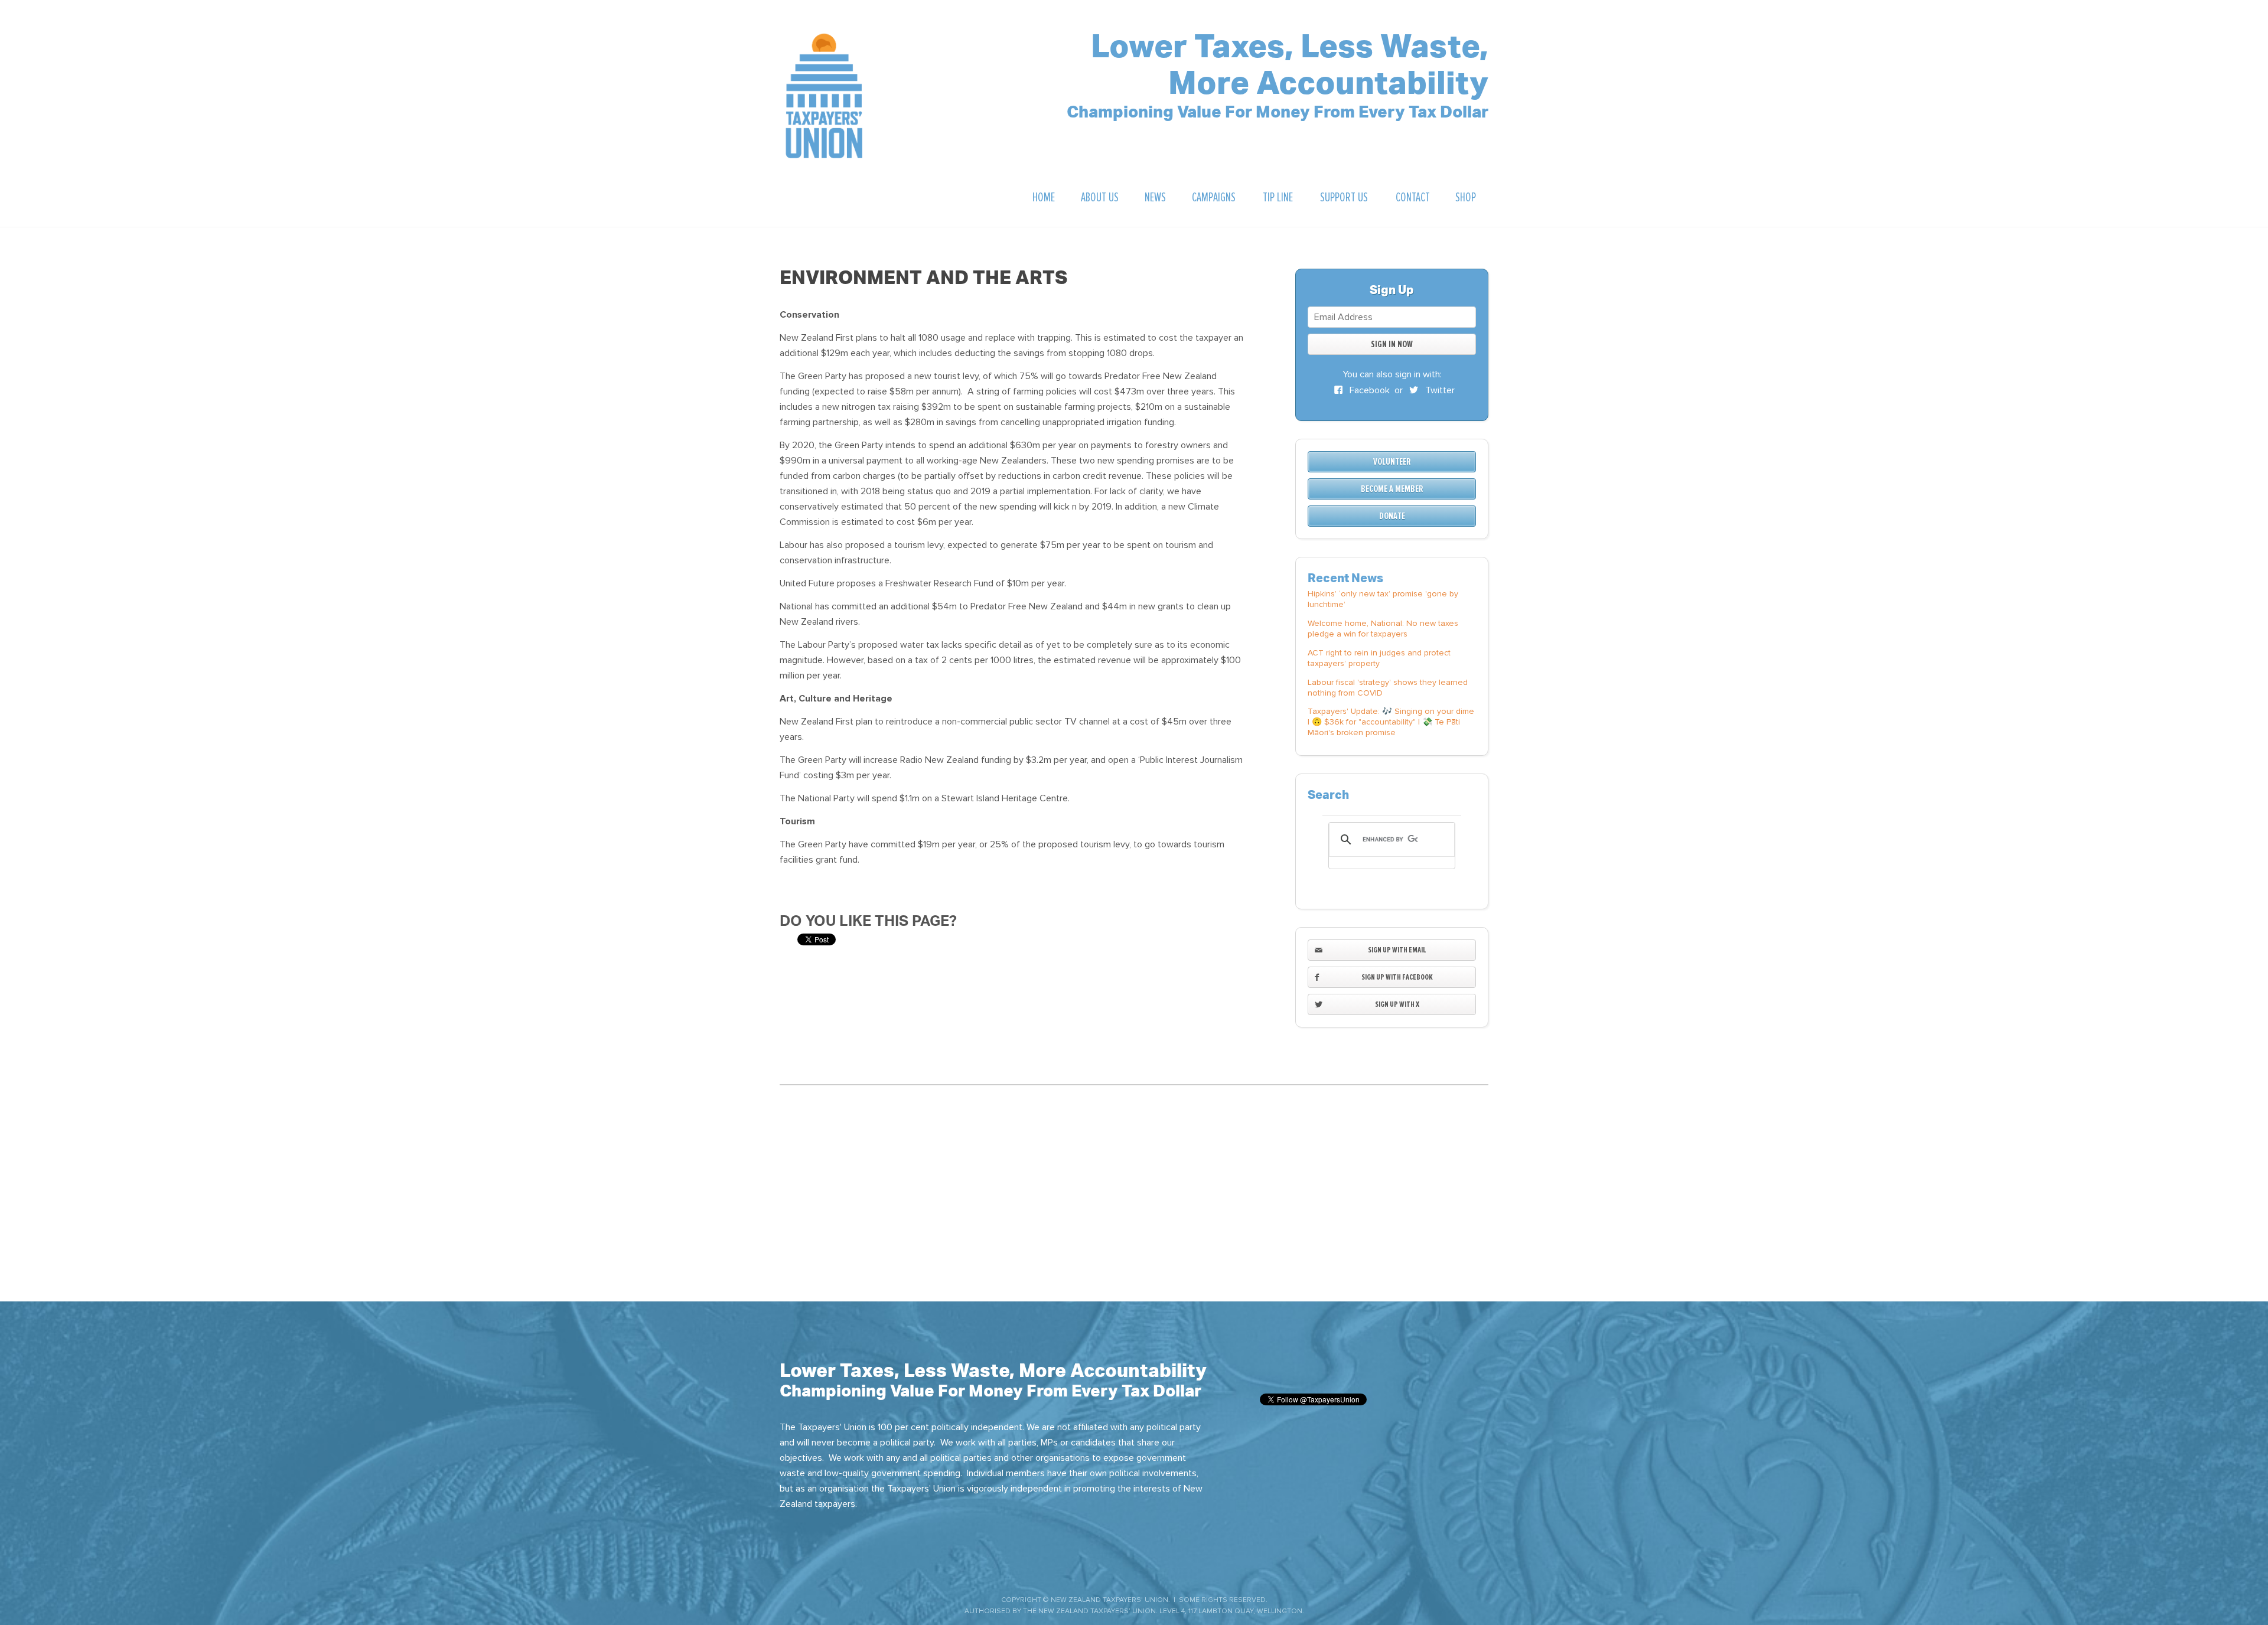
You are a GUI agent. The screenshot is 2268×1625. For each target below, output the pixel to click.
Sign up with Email (1397, 950)
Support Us (1344, 198)
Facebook (1368, 390)
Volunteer (1392, 462)
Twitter (1439, 390)
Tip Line (1278, 198)
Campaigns (1214, 198)
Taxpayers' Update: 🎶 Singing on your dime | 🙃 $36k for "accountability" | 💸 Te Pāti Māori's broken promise (1391, 722)
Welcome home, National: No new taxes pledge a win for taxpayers (1383, 629)
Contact (1413, 198)
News (1155, 198)
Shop (1466, 198)
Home (1044, 198)
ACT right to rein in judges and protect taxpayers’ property (1379, 658)
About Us (1100, 198)
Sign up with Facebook (1397, 977)
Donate (1392, 516)
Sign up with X (1397, 1004)
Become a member (1392, 489)
